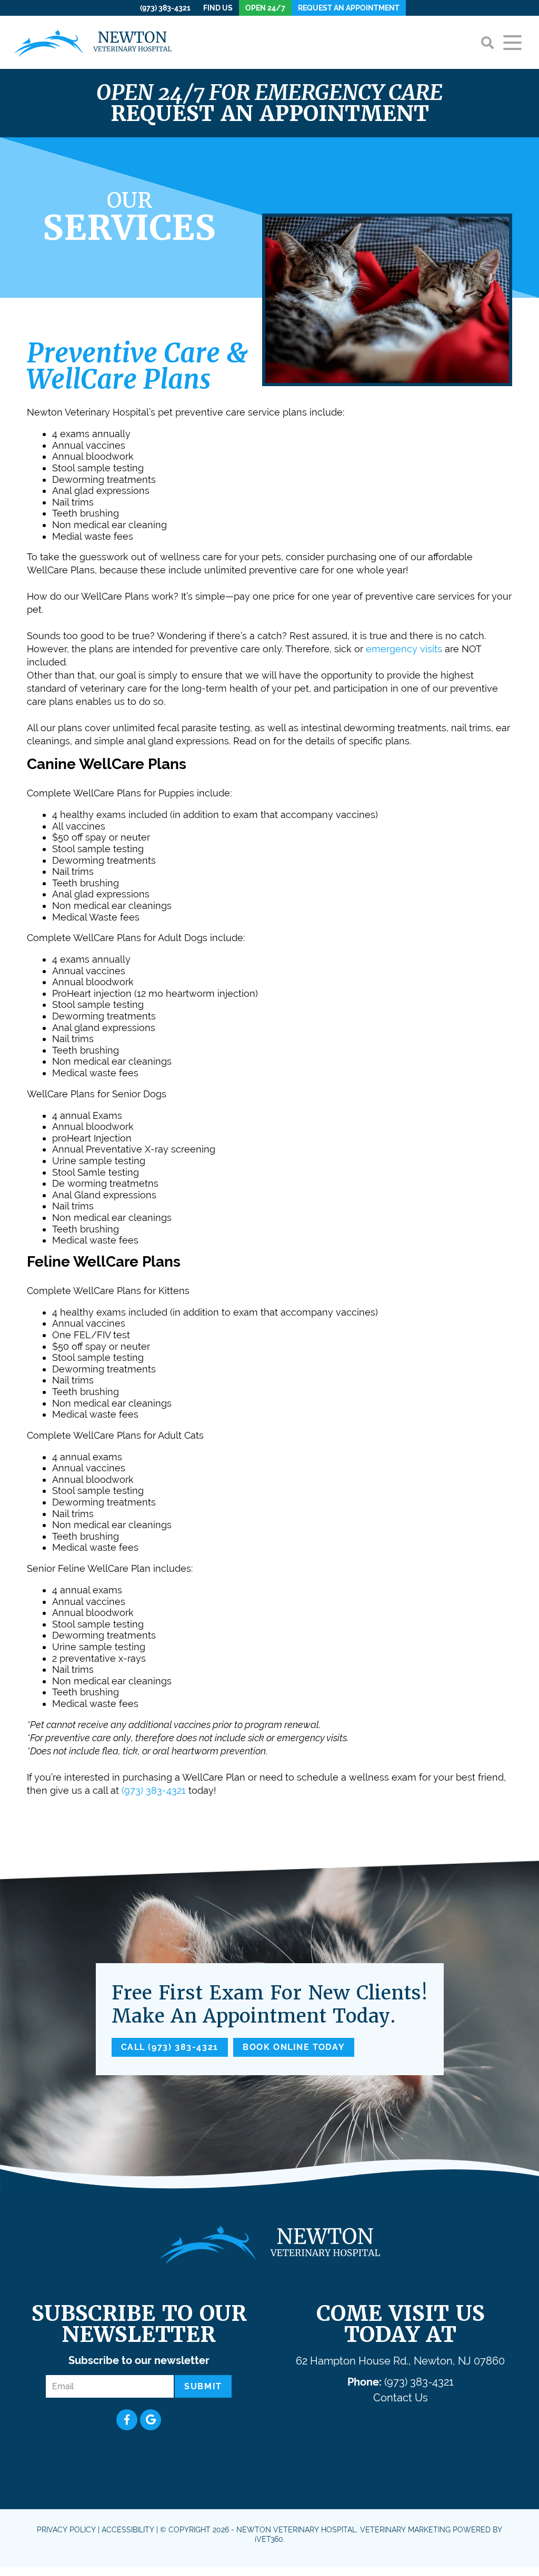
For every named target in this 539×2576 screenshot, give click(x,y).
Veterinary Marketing (405, 2530)
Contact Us (401, 2398)
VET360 (269, 2539)
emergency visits (404, 649)
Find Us (218, 8)
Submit (203, 2386)
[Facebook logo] (127, 2420)
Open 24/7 (265, 8)
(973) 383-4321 (165, 8)
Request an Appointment (349, 8)
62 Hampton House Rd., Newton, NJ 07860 (400, 2361)
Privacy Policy (66, 2530)
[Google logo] (151, 2420)
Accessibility (128, 2530)
